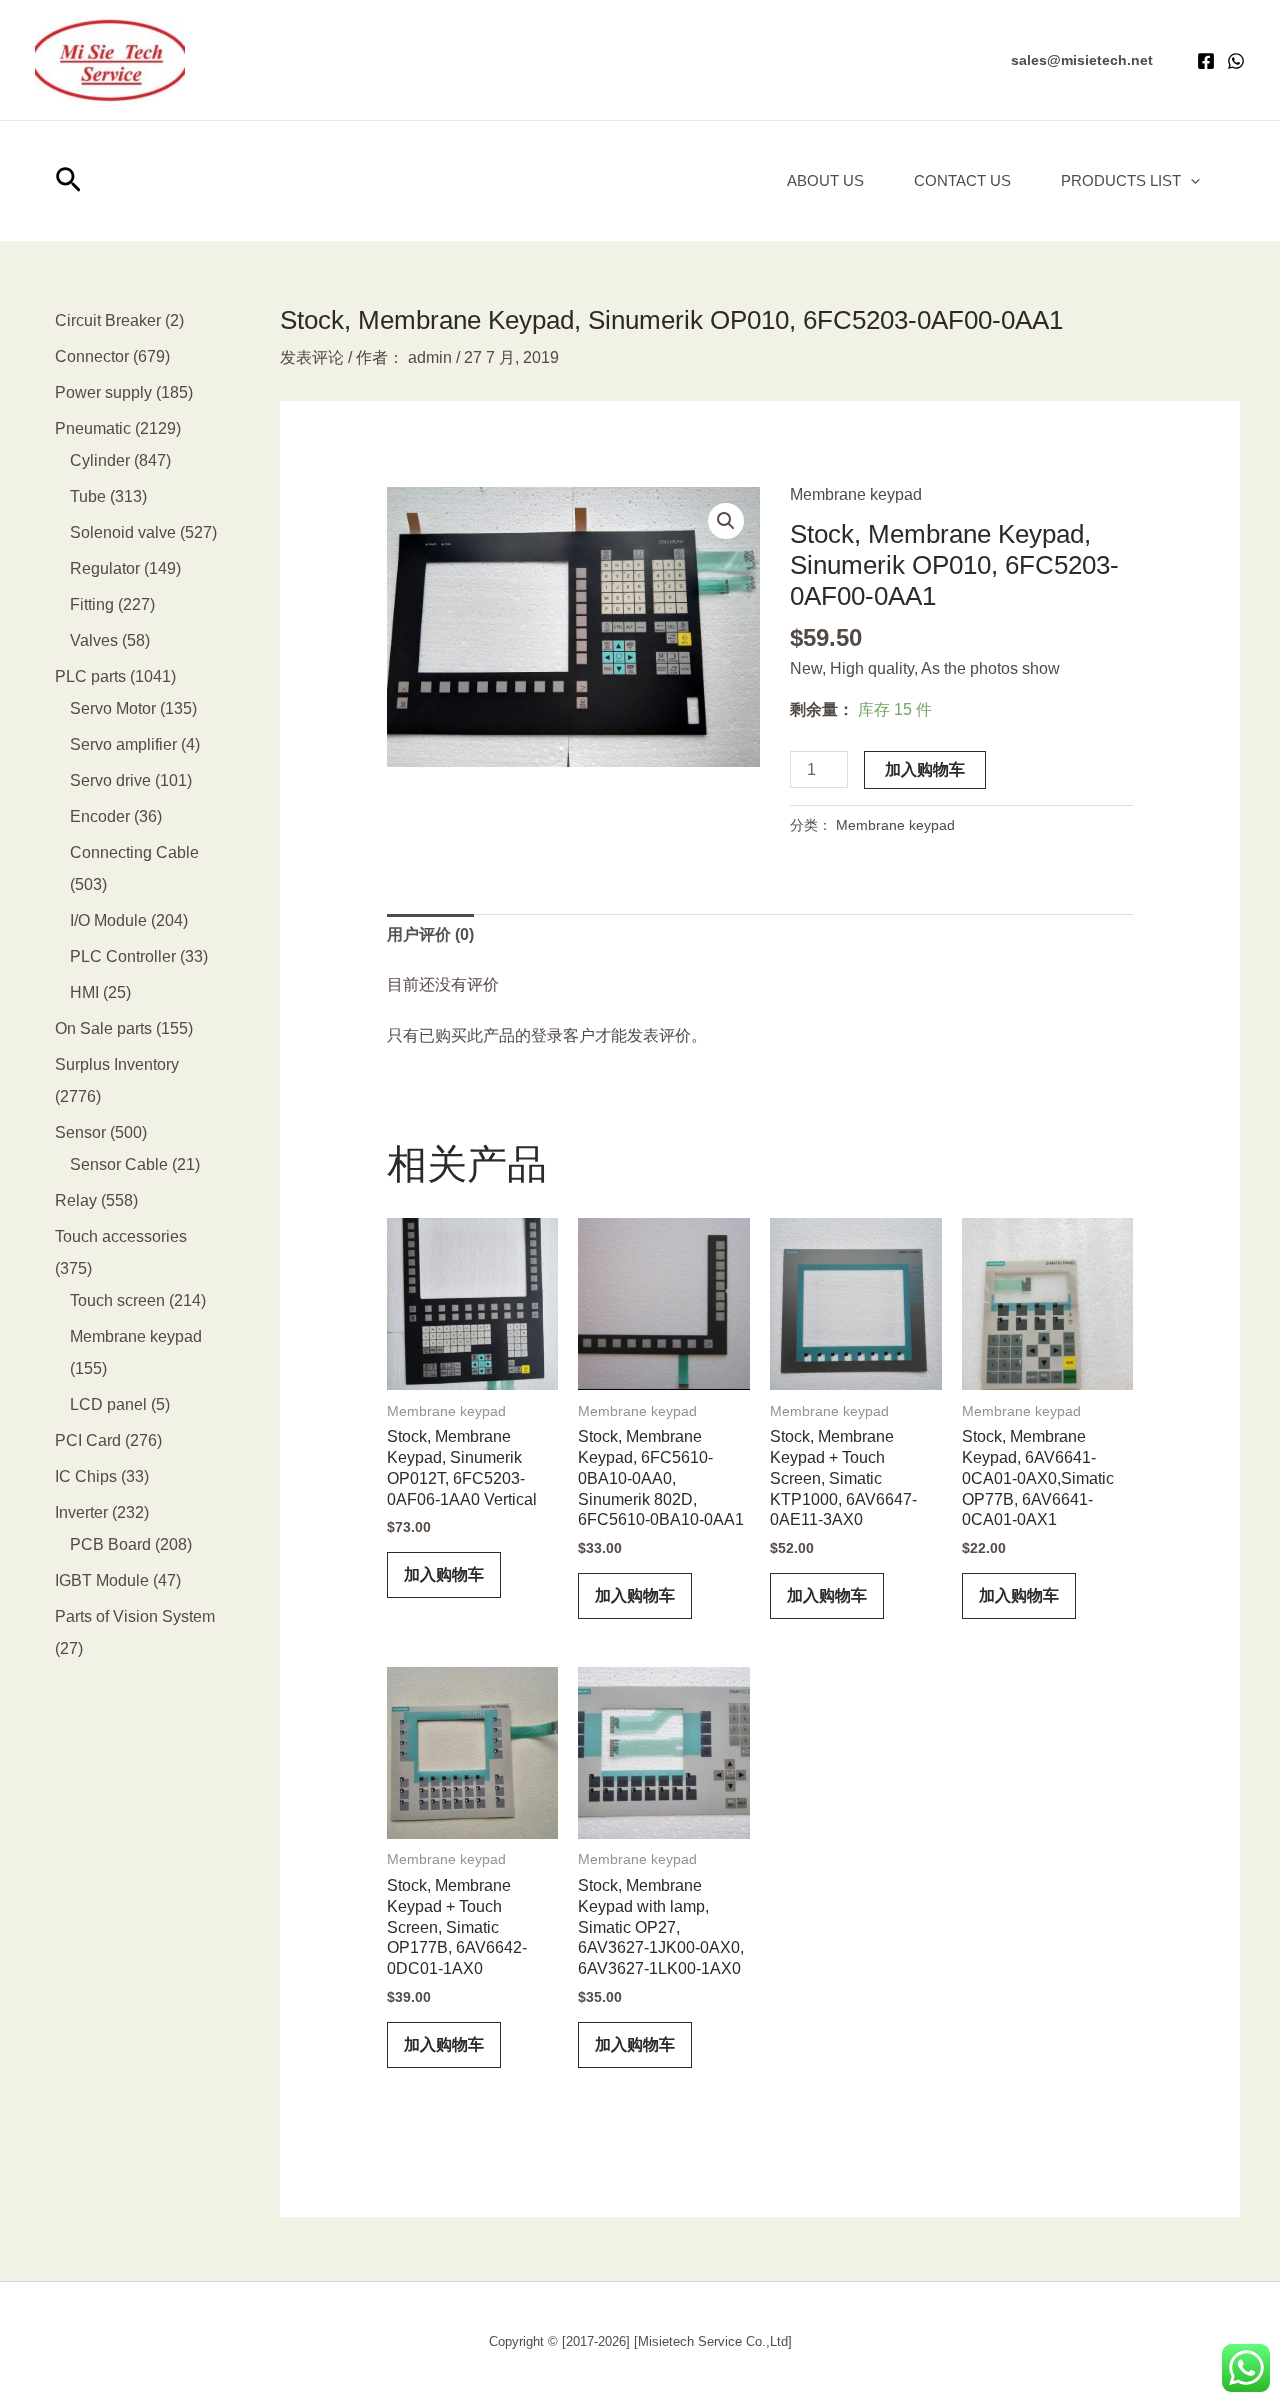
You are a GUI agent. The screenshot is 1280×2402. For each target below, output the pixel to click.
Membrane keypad (856, 494)
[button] (1082, 60)
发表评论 (312, 357)
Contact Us (962, 180)
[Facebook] (1206, 61)
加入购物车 (925, 769)
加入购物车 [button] (444, 1574)
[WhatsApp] (1236, 61)
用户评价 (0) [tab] (430, 934)
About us (825, 180)
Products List (1121, 180)
